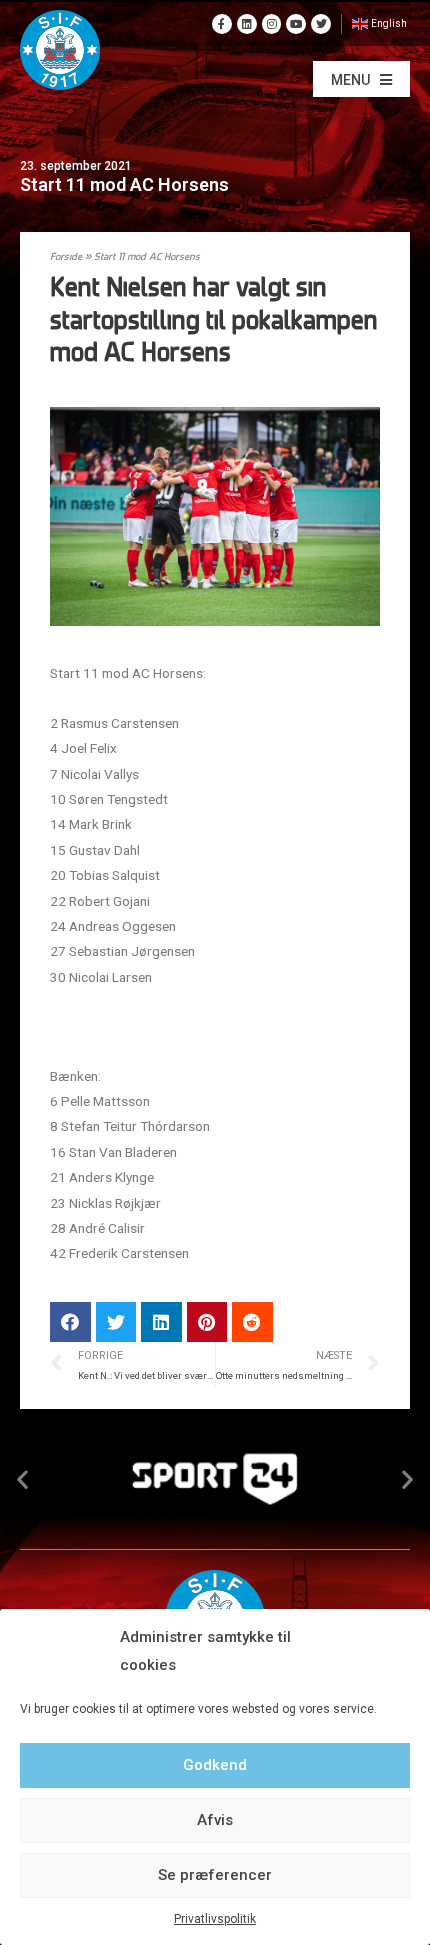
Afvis (215, 1820)
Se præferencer (215, 1875)
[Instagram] (272, 24)
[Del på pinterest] (207, 1322)
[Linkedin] (247, 24)
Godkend (215, 1765)
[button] (361, 79)
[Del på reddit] (252, 1322)
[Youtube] (296, 24)
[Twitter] (321, 24)
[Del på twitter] (116, 1322)
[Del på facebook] (70, 1322)
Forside (66, 257)
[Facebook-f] (222, 24)
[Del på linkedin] (161, 1322)
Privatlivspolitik (215, 1919)
